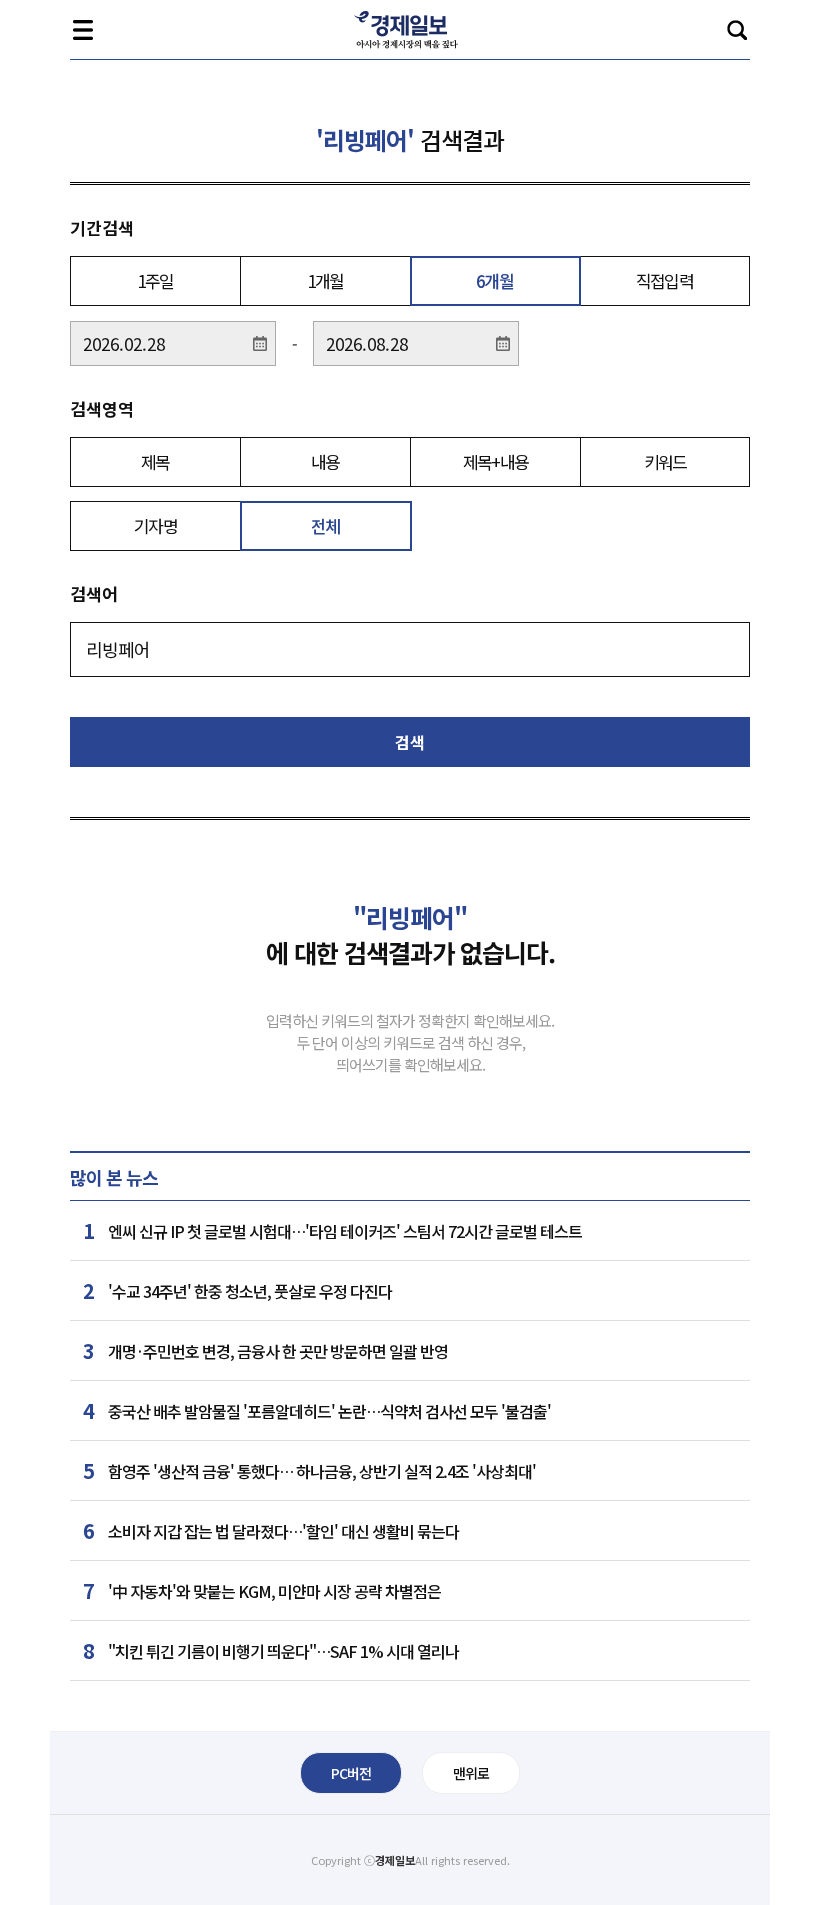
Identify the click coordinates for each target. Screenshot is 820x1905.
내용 (325, 461)
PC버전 (351, 1773)
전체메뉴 (83, 30)
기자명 (155, 525)
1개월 (326, 280)
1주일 (156, 280)
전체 (325, 525)
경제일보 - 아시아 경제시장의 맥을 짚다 (410, 30)
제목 (155, 461)
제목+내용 (496, 461)
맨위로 (471, 1773)
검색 (737, 30)
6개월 (494, 280)
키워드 (665, 461)
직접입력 (664, 280)
